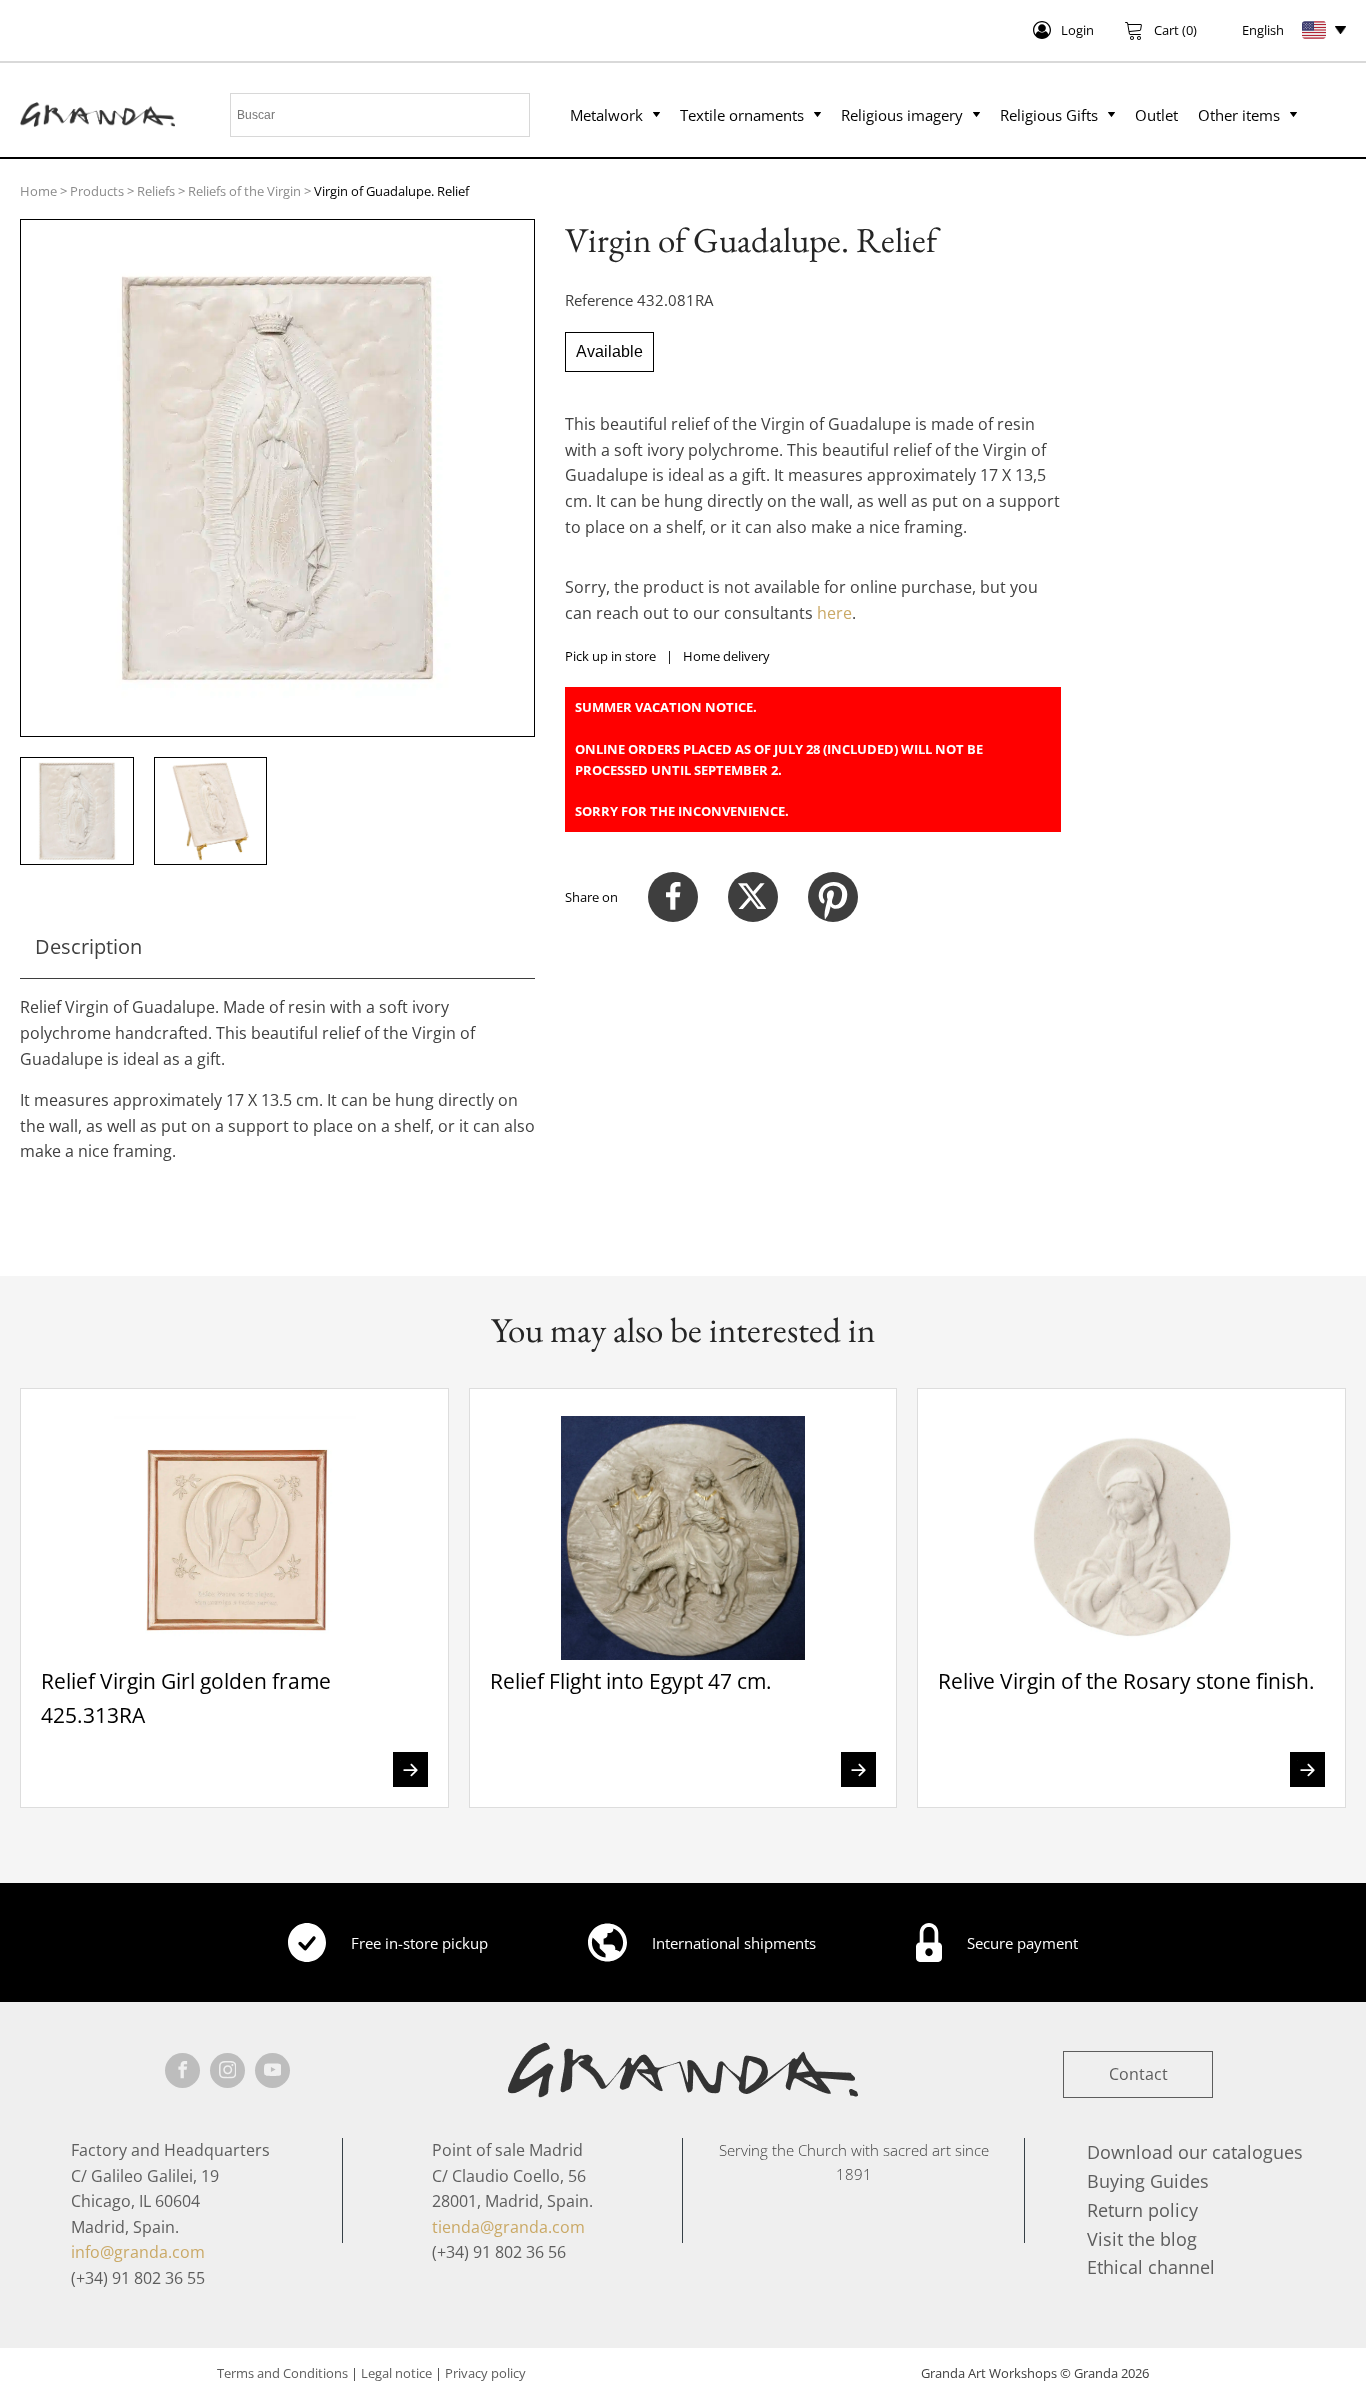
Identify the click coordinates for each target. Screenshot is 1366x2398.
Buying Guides (1148, 2181)
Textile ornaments (742, 115)
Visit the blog (1142, 2239)
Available (609, 351)
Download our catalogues (1195, 2152)
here (834, 613)
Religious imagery (902, 115)
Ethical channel (1151, 2267)
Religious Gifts (1049, 115)
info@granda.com (138, 2252)
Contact (1138, 2074)
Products (97, 191)
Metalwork (606, 115)
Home (38, 191)
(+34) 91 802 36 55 (138, 2278)
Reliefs (156, 191)
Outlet (1156, 115)
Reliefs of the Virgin (244, 191)
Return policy (1142, 2210)
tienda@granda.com (508, 2227)
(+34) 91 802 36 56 (499, 2252)
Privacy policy (485, 2373)
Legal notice (396, 2373)
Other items (1239, 115)
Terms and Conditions (282, 2373)
